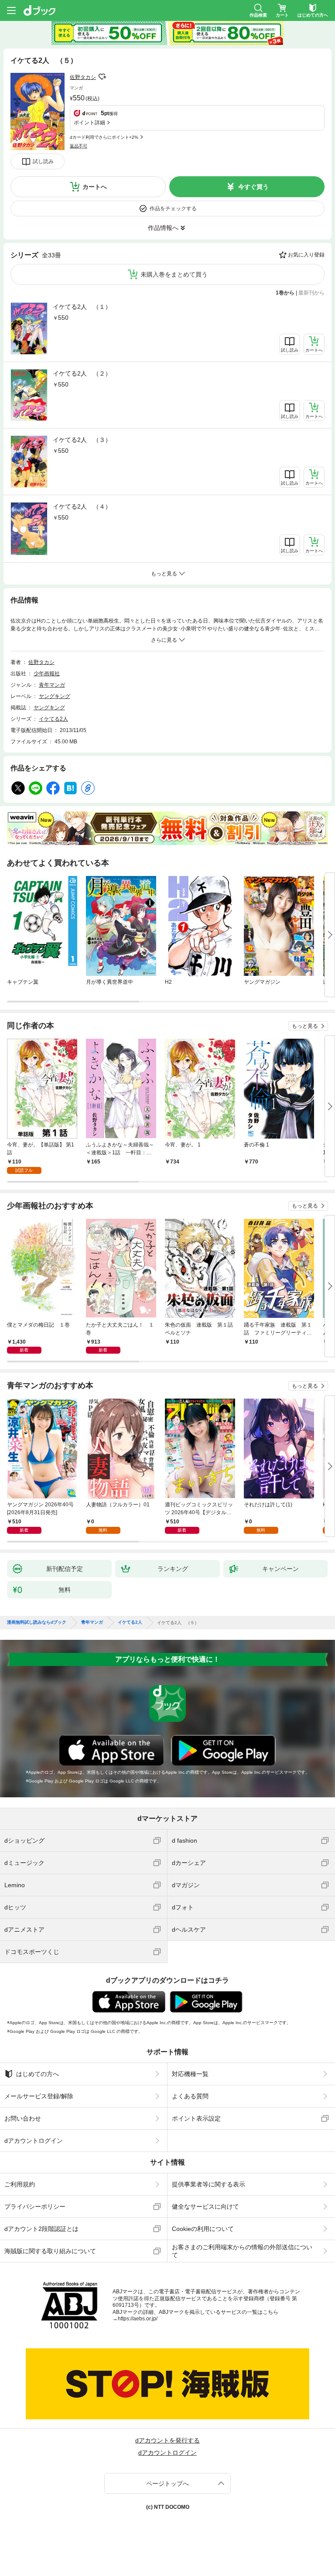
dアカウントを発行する (167, 2440)
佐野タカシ (83, 77)
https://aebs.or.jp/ (138, 2319)
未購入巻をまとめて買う (174, 274)
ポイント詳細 (89, 123)
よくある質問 (190, 2096)
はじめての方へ (38, 2074)
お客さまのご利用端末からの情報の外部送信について (242, 2251)
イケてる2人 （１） (82, 307)
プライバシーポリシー (35, 2207)
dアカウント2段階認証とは (41, 2229)
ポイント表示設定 (196, 2118)
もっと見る (305, 1026)
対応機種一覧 (190, 2074)
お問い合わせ (23, 2118)
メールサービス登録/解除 (39, 2096)
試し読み (43, 161)
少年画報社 (47, 674)
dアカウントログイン (34, 2141)
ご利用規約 (20, 2184)
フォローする (102, 77)
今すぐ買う (253, 187)
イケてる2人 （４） (82, 506)
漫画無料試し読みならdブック (37, 1622)
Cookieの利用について (203, 2229)
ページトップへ (167, 2484)
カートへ (95, 187)
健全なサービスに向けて (205, 2207)
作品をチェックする (173, 209)
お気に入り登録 (306, 255)
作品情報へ (163, 228)
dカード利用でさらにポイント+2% (104, 137)
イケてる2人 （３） (82, 440)
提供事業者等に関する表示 (209, 2184)
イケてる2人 (53, 719)
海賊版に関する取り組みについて (50, 2251)
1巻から (285, 293)
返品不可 (79, 146)
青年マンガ (52, 685)
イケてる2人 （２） (82, 373)
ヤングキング (55, 696)
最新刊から (311, 293)
